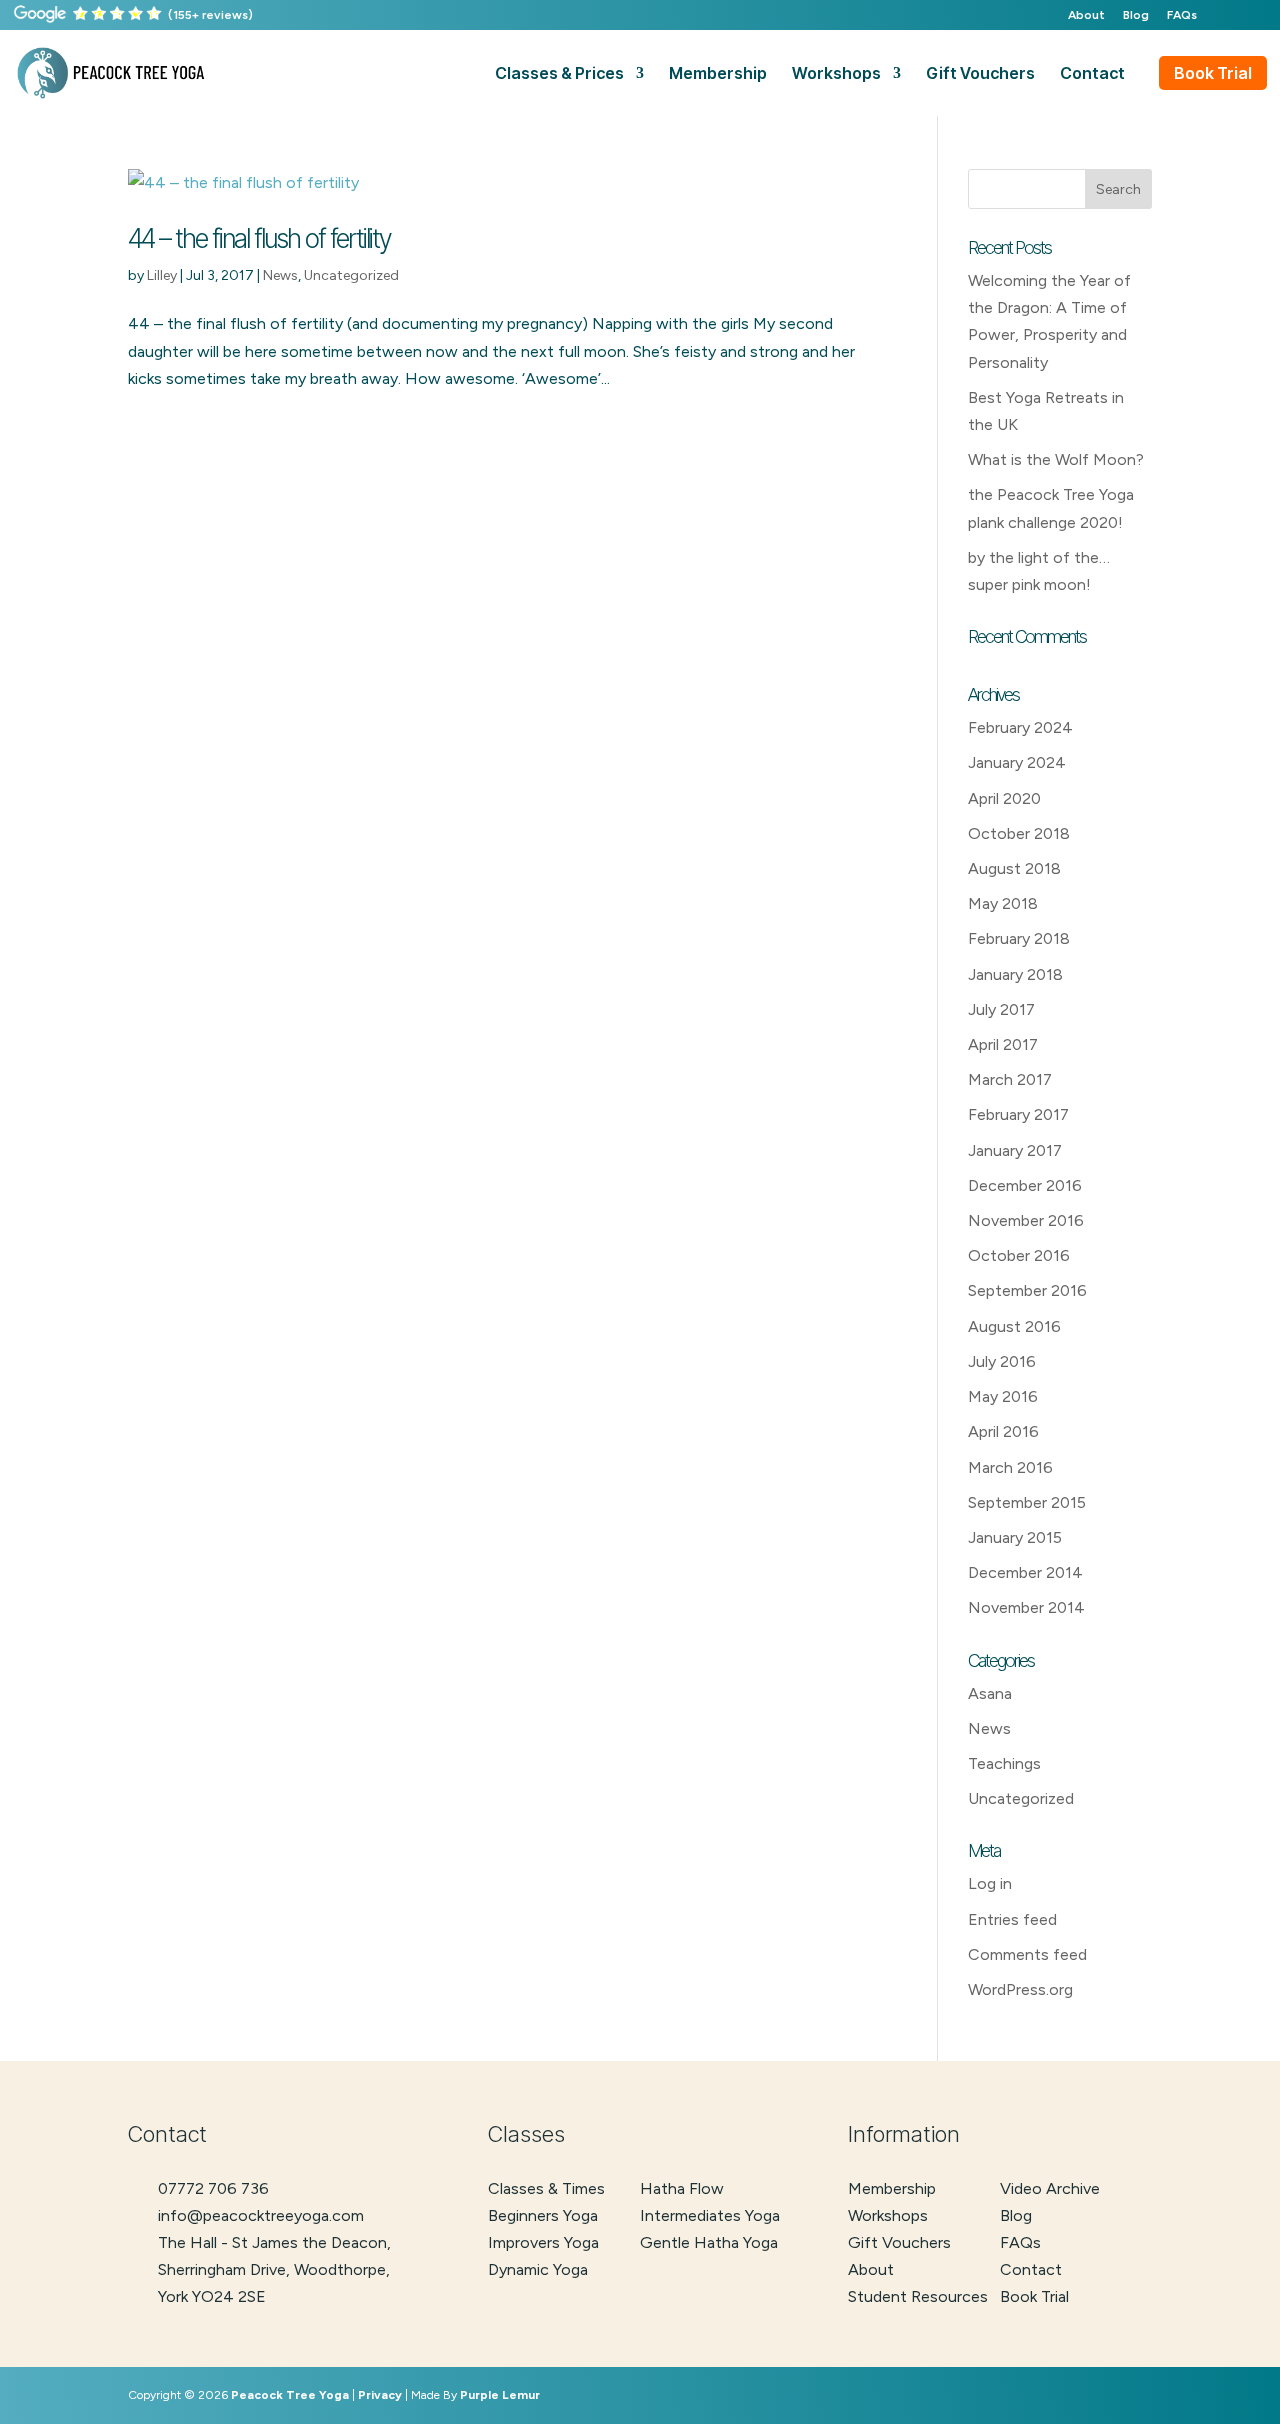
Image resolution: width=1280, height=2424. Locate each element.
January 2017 (1015, 1150)
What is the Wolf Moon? (1056, 459)
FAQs (1182, 15)
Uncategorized (351, 275)
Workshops (888, 2215)
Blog (1136, 15)
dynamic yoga (538, 2269)
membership (718, 74)
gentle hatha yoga (709, 2242)
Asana (990, 1693)
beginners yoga (543, 2215)
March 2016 (1010, 1467)
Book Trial (1213, 73)
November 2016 (1026, 1220)
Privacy (380, 2395)
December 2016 (1025, 1185)
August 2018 (1014, 868)
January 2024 (1017, 762)
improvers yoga (543, 2242)
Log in (990, 1883)
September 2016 (1027, 1290)
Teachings (1004, 1763)
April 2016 (1003, 1431)
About (1086, 15)
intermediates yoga (710, 2215)
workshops (836, 74)
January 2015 (1015, 1537)
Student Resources (918, 2296)
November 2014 (1026, 1607)
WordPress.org (1020, 1989)
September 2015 (1027, 1502)
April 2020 (1004, 798)
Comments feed (1027, 1954)
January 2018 (1015, 974)
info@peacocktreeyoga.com (261, 2215)
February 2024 (1020, 727)
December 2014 (1025, 1572)
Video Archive (1050, 2188)
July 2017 (1001, 1009)
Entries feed (1012, 1919)
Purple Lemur (500, 2395)
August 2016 (1014, 1326)
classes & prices (559, 74)
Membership (892, 2188)
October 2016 (1019, 1255)
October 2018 (1019, 833)
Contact (1031, 2269)
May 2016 (1003, 1396)
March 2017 (1010, 1079)
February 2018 (1019, 938)
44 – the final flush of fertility (259, 238)
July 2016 (1002, 1361)
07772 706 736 (213, 2188)
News (280, 275)
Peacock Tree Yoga (290, 2395)
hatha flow (682, 2188)
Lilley (162, 275)
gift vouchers (980, 74)
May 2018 (1003, 903)
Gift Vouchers (899, 2242)
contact (1092, 74)
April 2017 (1003, 1044)
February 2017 (1018, 1114)
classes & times (546, 2188)
